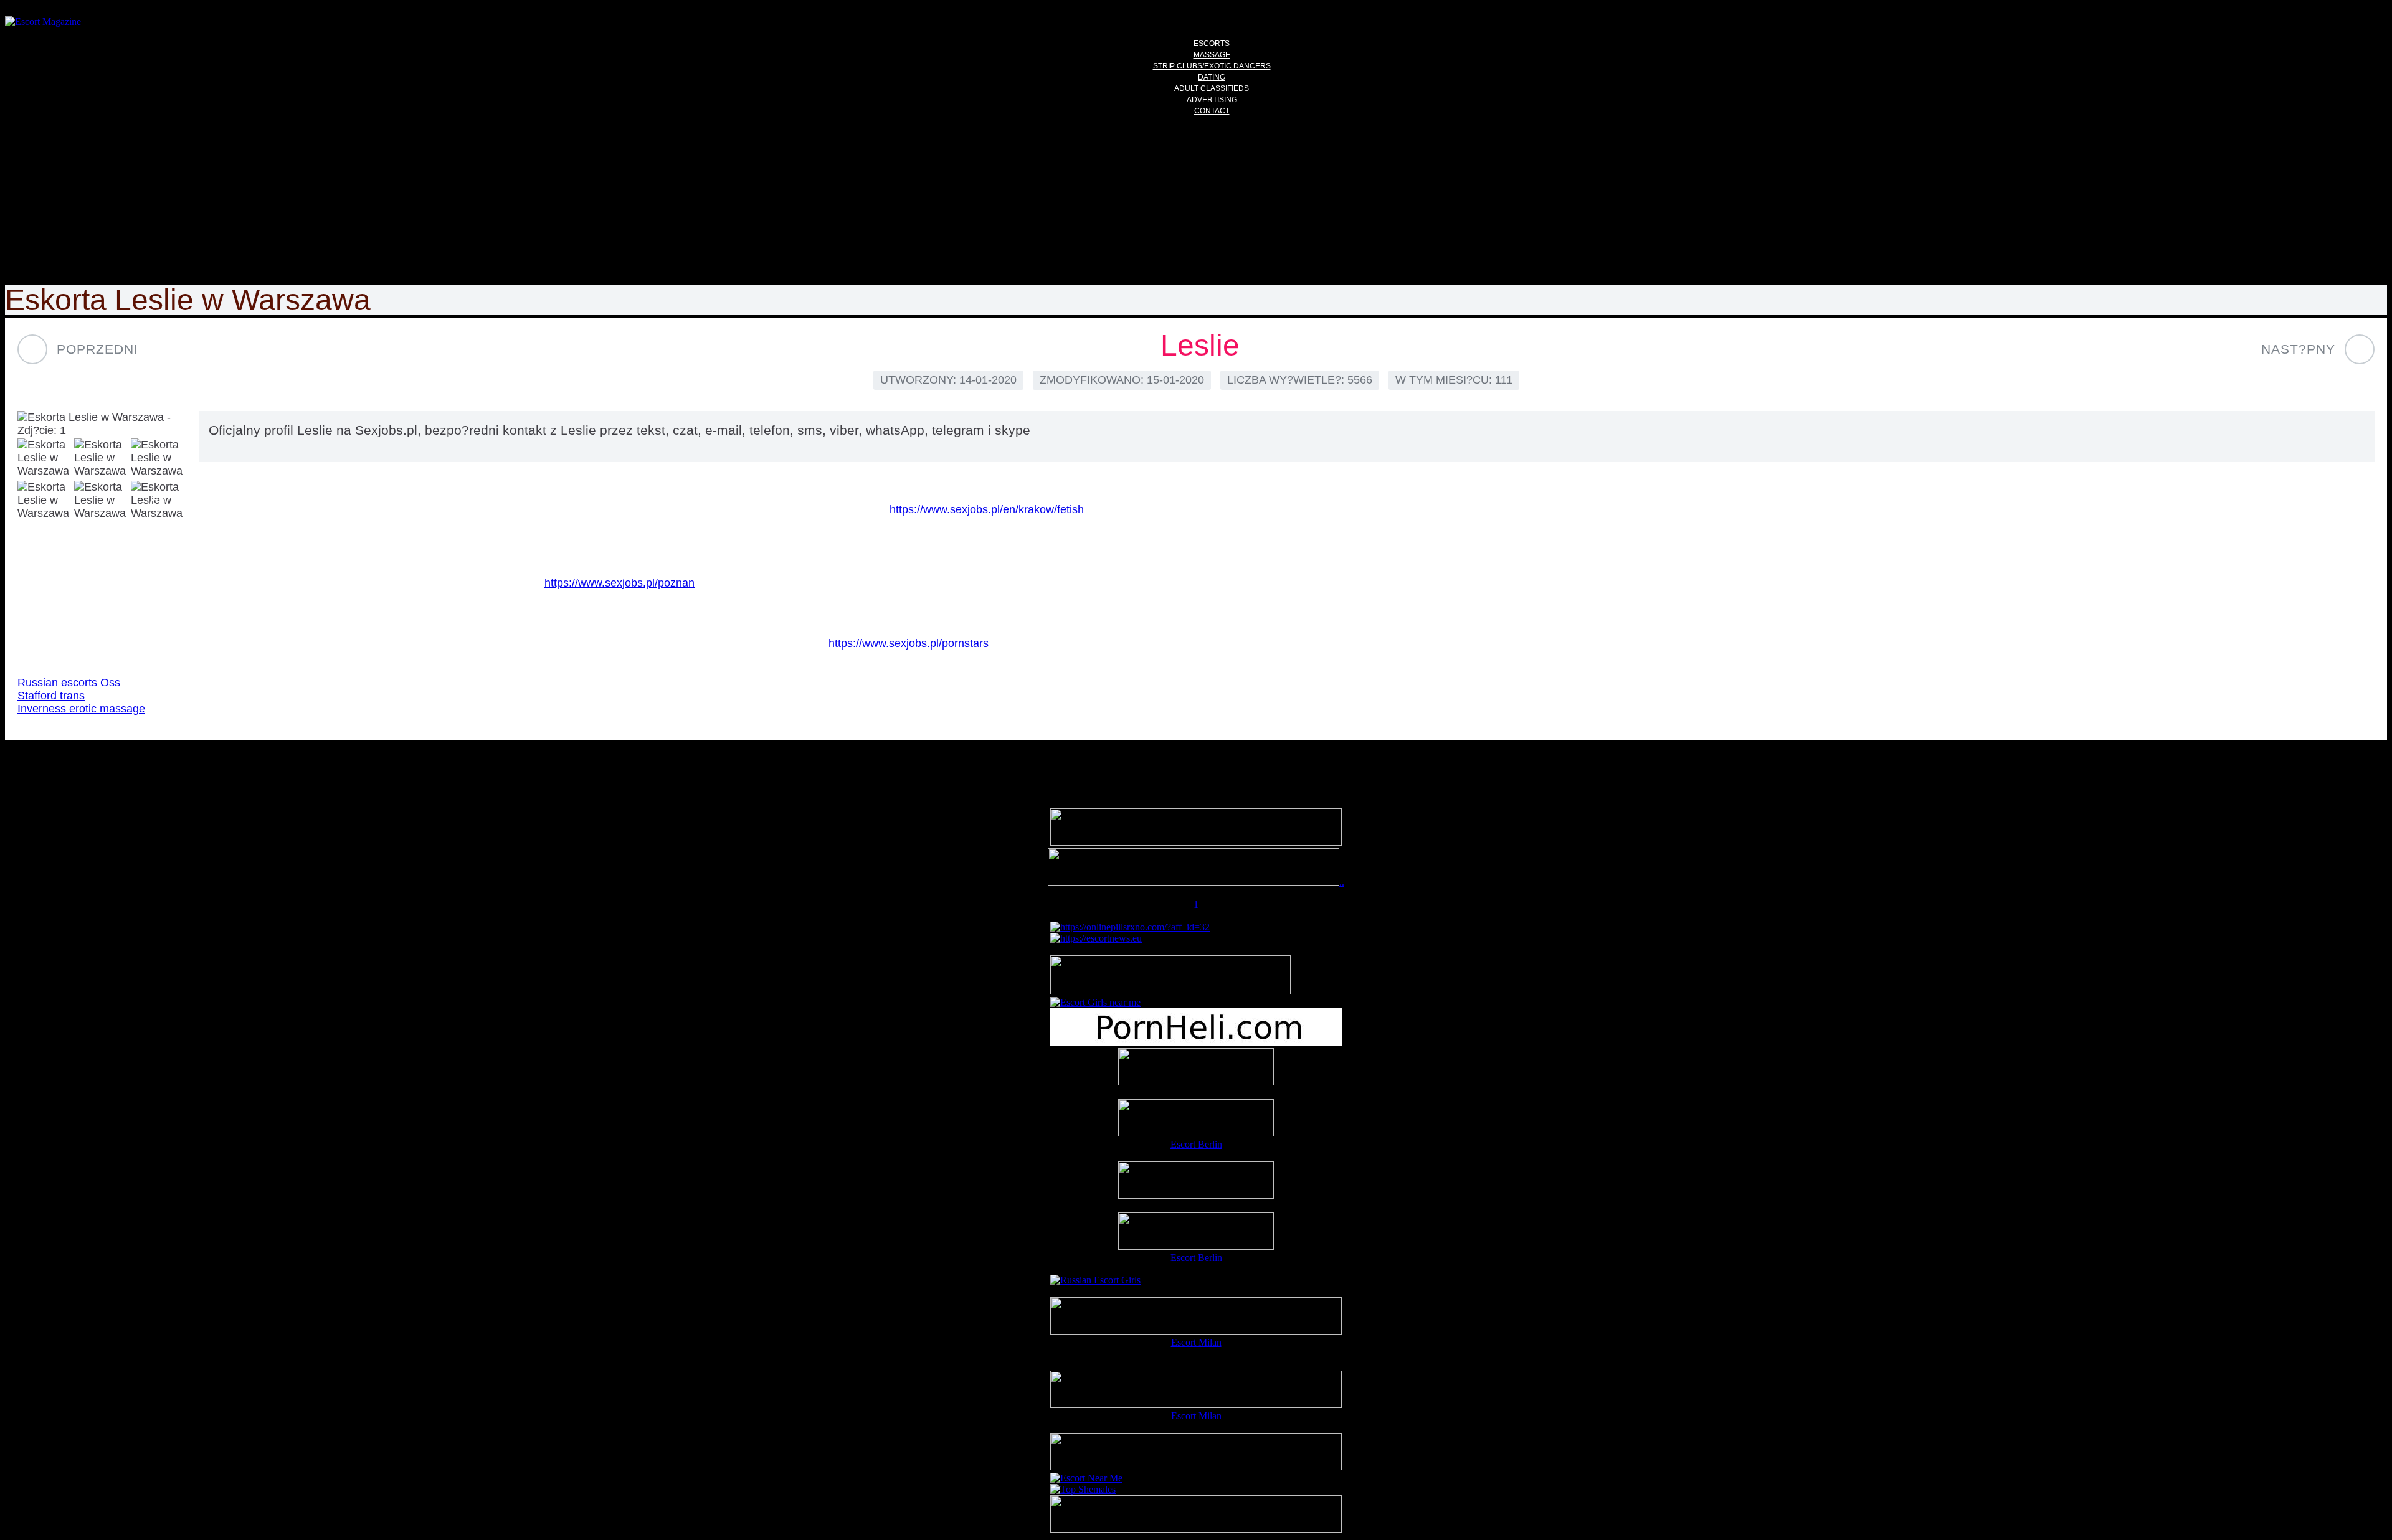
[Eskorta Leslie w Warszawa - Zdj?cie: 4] (159, 459)
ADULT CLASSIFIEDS (1212, 88)
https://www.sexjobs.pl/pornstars (909, 643)
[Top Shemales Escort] (1083, 1489)
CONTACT (1212, 111)
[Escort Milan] (1196, 1331)
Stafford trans (51, 696)
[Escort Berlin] (1196, 1119)
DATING (1212, 77)
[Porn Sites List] (1196, 1042)
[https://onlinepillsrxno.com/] (1130, 927)
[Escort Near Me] (1086, 1478)
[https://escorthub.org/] (1196, 1068)
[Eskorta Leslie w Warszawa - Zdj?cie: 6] (102, 501)
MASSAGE (1212, 55)
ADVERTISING (1212, 100)
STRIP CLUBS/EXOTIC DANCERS (1212, 66)
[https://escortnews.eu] (1096, 938)
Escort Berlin (1196, 1144)
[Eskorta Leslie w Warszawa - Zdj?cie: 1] (102, 424)
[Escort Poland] (1196, 842)
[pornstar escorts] (1194, 882)
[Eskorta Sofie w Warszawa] (32, 349)
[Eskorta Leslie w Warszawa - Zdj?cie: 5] (45, 501)
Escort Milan (1196, 1342)
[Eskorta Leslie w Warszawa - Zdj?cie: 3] (102, 459)
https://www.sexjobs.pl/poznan (619, 583)
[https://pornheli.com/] (1170, 991)
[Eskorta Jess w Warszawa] (2360, 349)
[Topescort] (1196, 1467)
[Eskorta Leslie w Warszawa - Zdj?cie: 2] (45, 459)
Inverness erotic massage (81, 709)
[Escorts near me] (1095, 1002)
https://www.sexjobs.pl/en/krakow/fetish (987, 509)
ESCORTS (1212, 44)
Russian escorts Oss (69, 683)
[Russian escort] (1095, 1280)
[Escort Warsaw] (1196, 1529)
